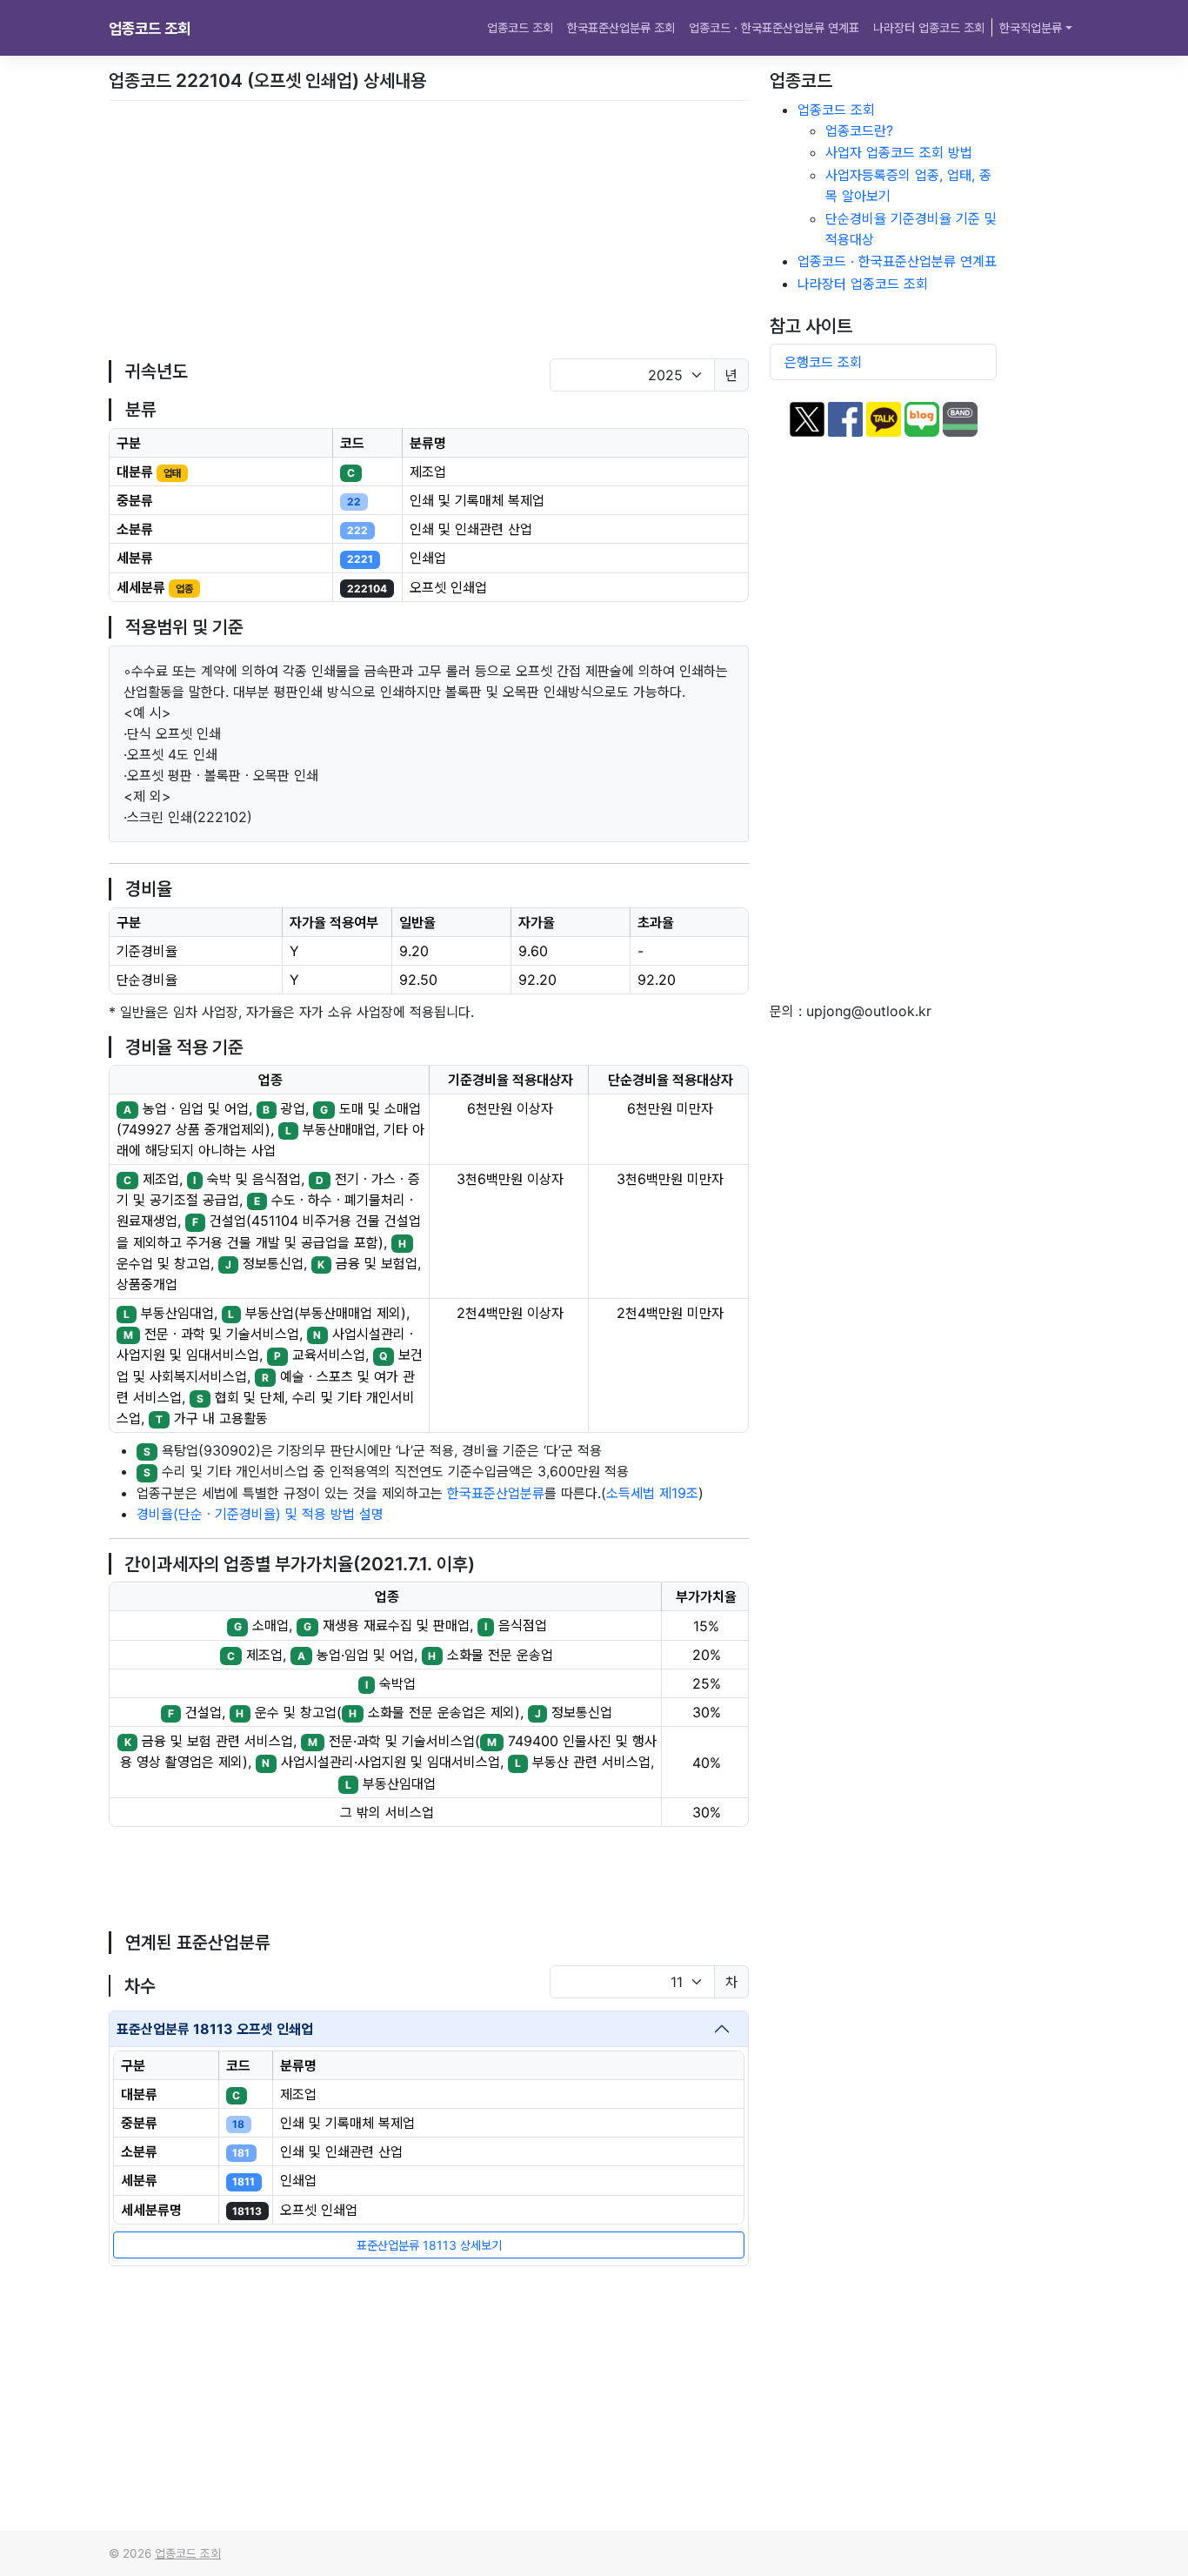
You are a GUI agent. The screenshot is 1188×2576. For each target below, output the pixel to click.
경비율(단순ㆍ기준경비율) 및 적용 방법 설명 (260, 1514)
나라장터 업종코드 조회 (929, 27)
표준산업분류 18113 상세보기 (429, 2245)
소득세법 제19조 (652, 1493)
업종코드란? (859, 130)
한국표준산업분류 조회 (621, 27)
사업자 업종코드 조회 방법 (899, 152)
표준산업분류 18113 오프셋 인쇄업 (215, 2029)
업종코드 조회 (150, 28)
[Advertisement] (429, 230)
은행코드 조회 (823, 362)
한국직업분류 (1031, 27)
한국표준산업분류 (496, 1493)
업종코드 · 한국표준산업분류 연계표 (774, 27)
